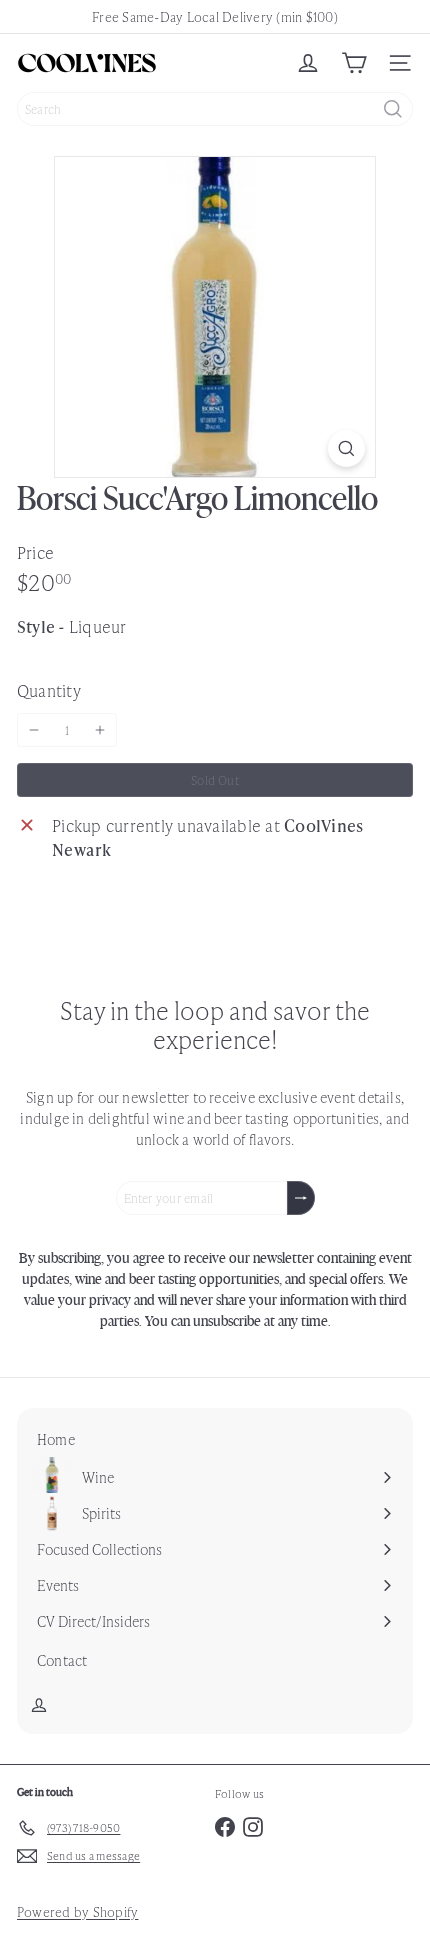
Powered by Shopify (77, 1911)
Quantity (49, 690)
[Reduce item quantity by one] (34, 730)
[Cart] (354, 63)
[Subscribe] (301, 1198)
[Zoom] (346, 448)
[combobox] (215, 109)
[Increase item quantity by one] (100, 730)
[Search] (393, 109)
